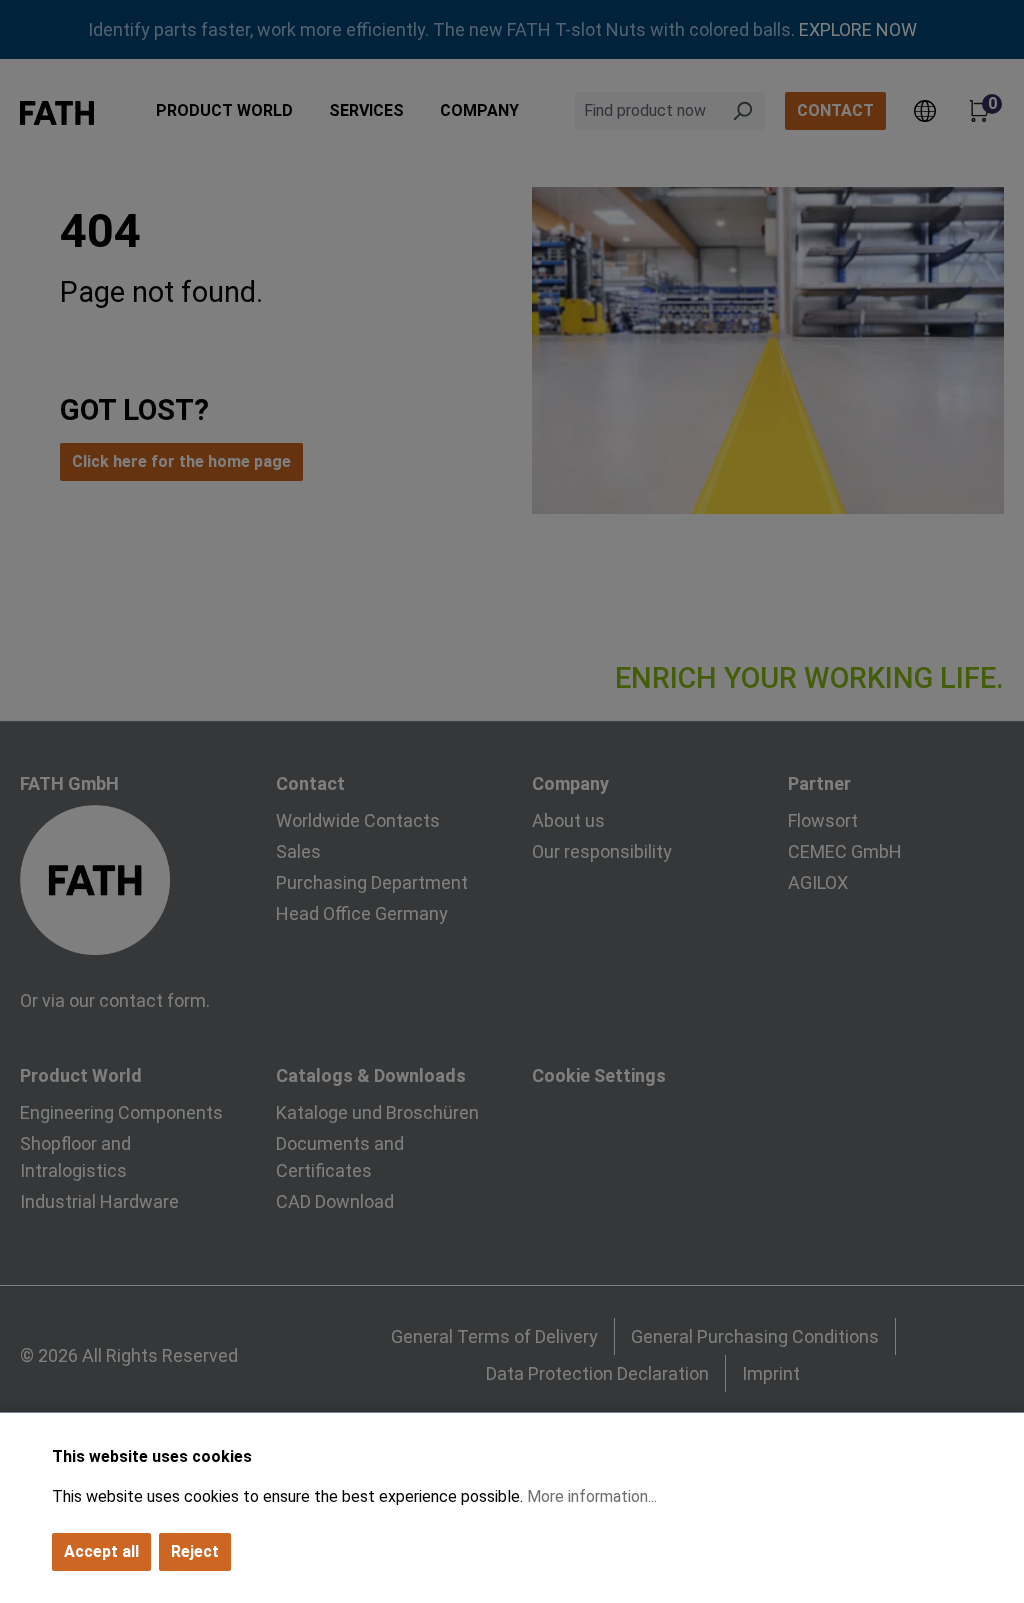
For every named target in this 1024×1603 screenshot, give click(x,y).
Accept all (101, 1551)
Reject (195, 1551)
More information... (592, 1496)
